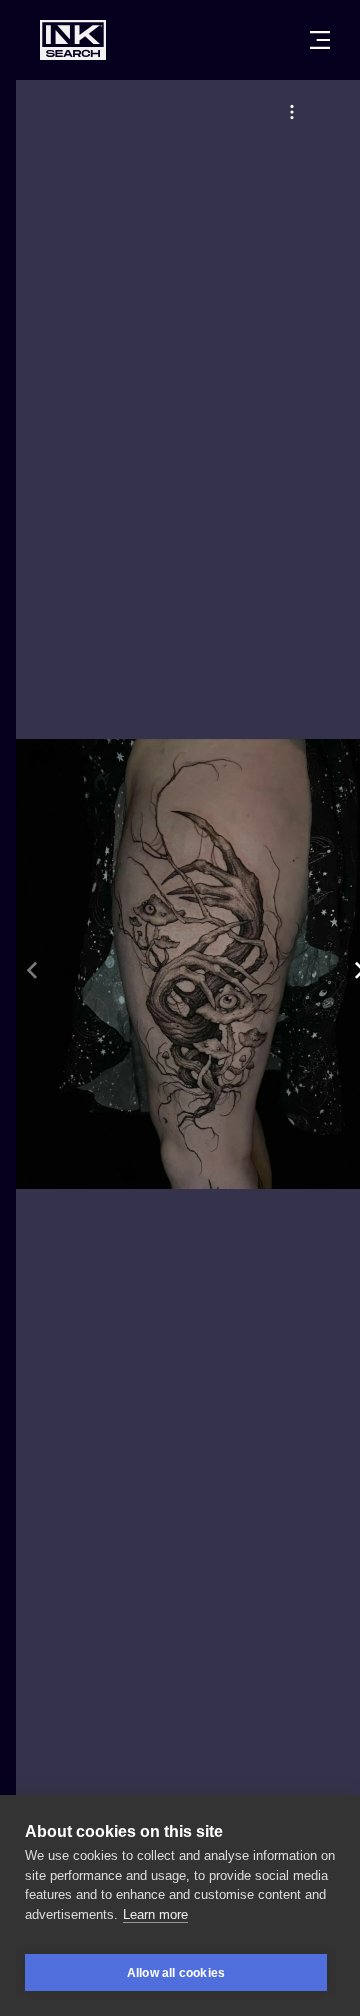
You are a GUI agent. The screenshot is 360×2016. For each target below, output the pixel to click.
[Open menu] (320, 40)
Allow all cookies (176, 1973)
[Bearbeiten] (292, 112)
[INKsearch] (73, 40)
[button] (292, 112)
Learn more (155, 1914)
